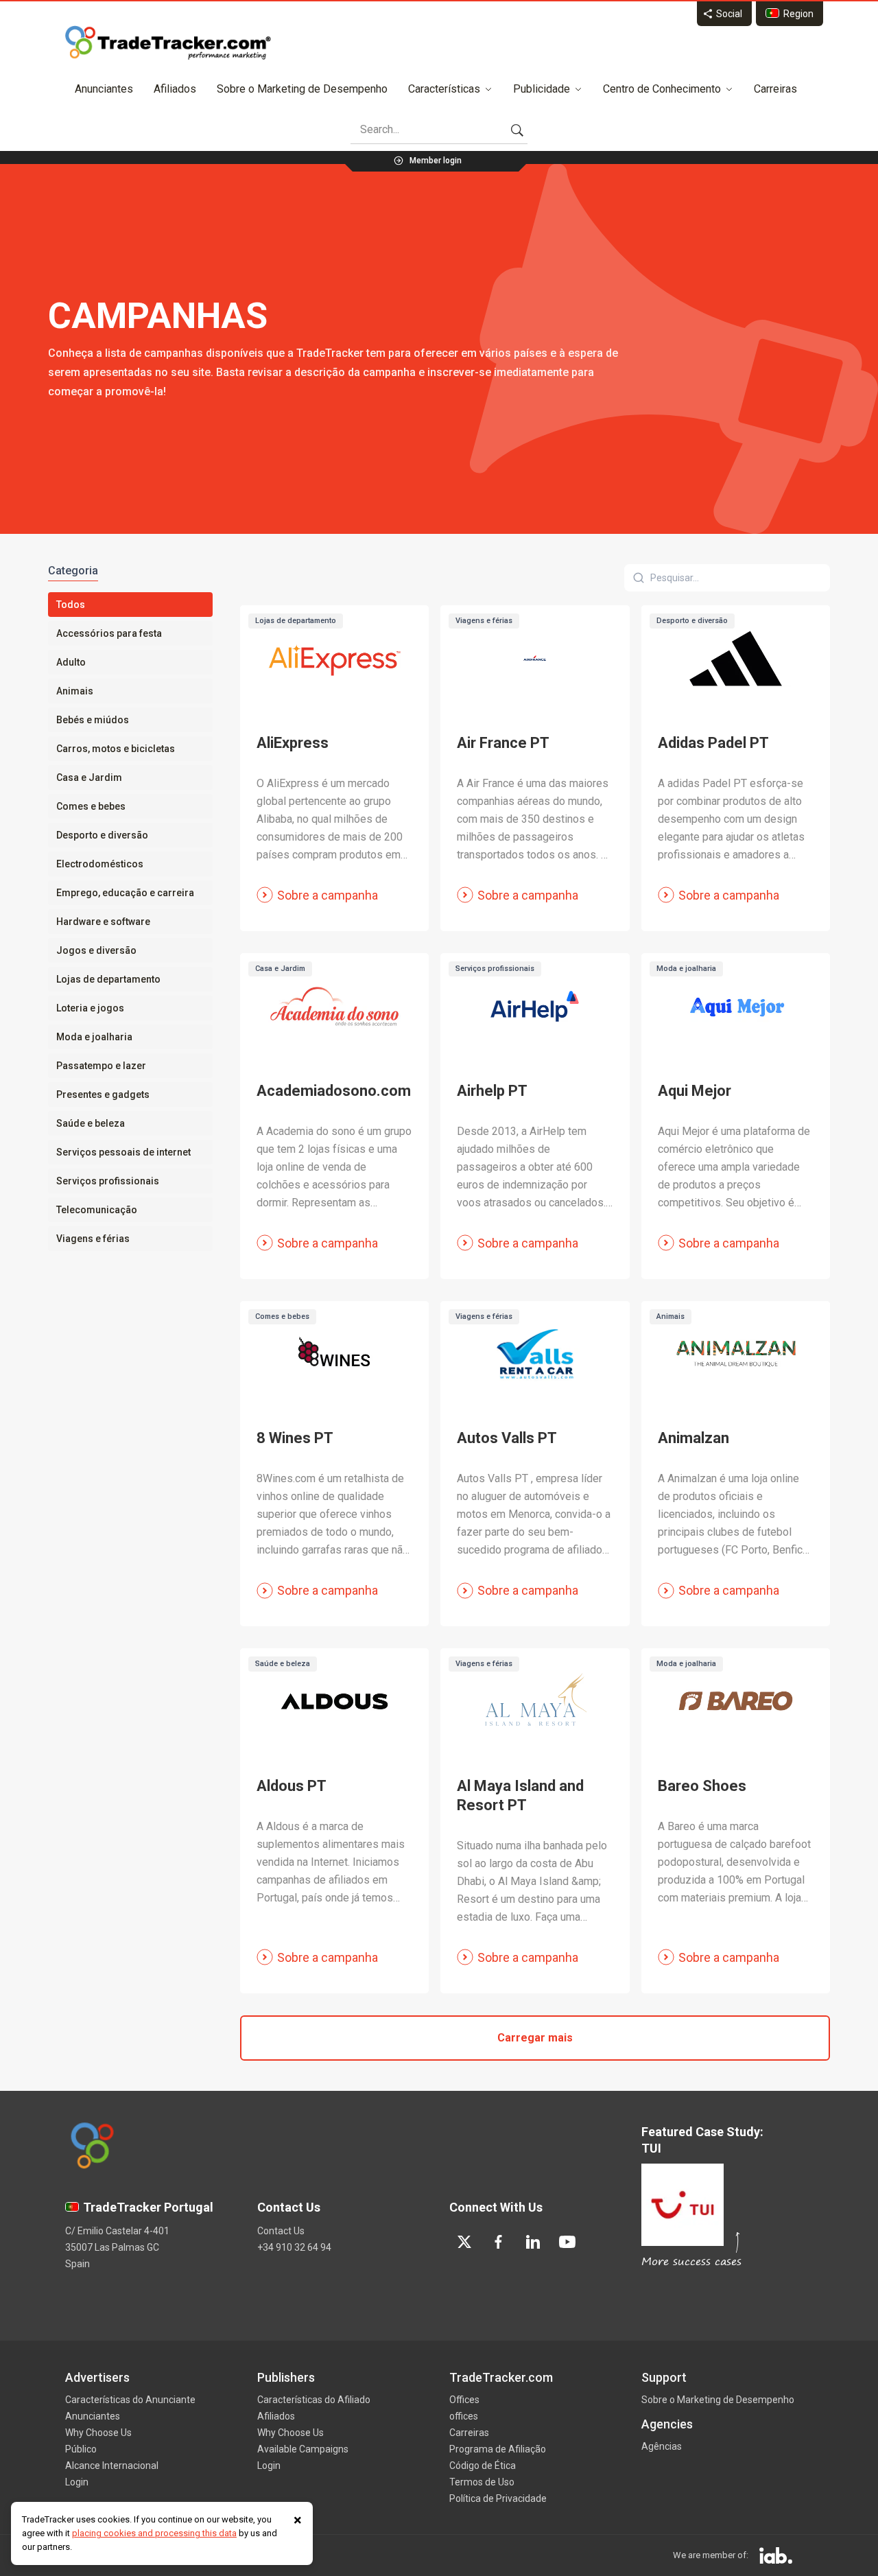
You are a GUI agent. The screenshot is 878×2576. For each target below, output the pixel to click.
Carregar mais (535, 2038)
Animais (75, 691)
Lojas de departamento (108, 979)
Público (81, 2449)
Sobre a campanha (328, 895)
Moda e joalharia (94, 1037)
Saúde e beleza (91, 1123)
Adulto (71, 662)
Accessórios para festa (109, 633)
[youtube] (567, 2242)
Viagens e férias (93, 1239)
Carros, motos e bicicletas (116, 749)
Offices (464, 2400)
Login (77, 2482)
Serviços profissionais (108, 1181)
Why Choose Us (98, 2433)
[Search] (517, 130)
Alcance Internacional (112, 2466)
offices (464, 2416)
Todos (71, 605)
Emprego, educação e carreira (125, 893)
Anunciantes (104, 89)
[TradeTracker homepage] (168, 43)
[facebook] (499, 2242)
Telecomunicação (97, 1210)
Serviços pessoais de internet (123, 1152)
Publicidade (542, 89)
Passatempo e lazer (101, 1066)
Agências (662, 2446)
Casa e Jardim (89, 777)
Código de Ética (483, 2466)
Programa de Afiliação (498, 2449)
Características (444, 89)
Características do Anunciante (130, 2400)
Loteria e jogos (90, 1008)
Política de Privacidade (498, 2498)
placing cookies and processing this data (154, 2533)
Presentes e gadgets (103, 1094)
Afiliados (175, 89)
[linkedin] (533, 2242)
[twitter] (464, 2242)
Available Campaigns (303, 2449)
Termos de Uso (482, 2482)
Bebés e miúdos (93, 720)
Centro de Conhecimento (662, 89)
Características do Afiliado (314, 2400)
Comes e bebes (91, 806)
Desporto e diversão (102, 835)
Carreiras (775, 89)
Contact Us (281, 2231)
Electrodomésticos (100, 864)
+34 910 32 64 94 (294, 2247)
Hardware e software (103, 922)
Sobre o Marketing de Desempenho (302, 89)
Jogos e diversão (96, 950)
